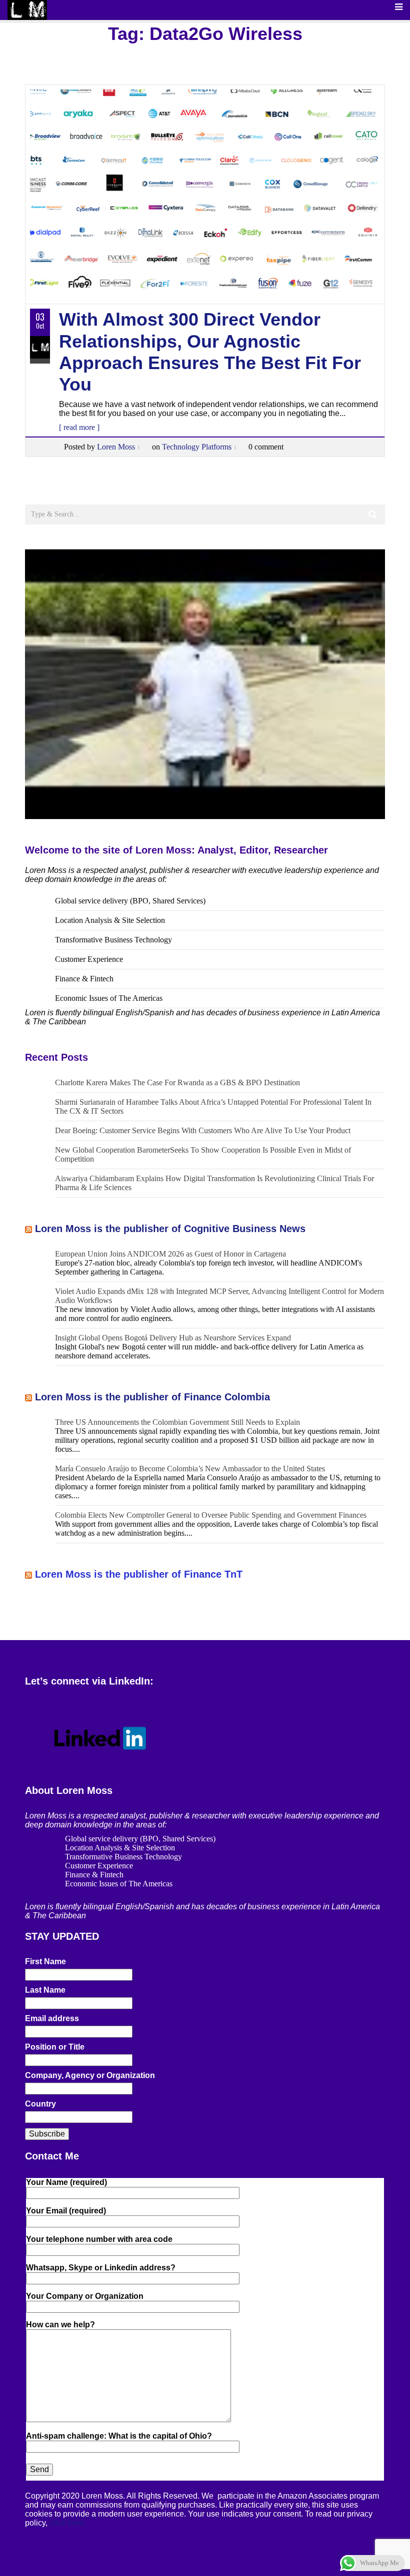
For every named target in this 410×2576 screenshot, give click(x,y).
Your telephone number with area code (99, 2239)
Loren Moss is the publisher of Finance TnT (139, 1574)
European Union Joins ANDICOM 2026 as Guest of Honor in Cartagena (170, 1254)
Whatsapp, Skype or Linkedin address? (101, 2268)
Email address (52, 2018)
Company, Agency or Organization (90, 2075)
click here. (67, 2523)
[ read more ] (79, 427)
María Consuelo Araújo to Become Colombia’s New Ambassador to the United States (190, 1469)
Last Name (45, 1990)
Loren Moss (116, 447)
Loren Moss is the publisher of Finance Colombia (152, 1397)
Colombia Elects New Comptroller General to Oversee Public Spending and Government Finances (211, 1515)
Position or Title (55, 2047)
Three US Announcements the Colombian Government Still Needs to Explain (177, 1422)
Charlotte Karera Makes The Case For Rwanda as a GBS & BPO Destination (177, 1082)
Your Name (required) (66, 2182)
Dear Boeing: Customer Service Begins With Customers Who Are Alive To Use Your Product (203, 1130)
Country (40, 2104)
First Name (45, 1961)
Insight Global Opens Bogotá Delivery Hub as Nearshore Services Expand (173, 1338)
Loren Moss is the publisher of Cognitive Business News (170, 1229)
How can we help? (60, 2325)
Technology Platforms (197, 447)
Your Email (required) (66, 2211)
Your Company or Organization (85, 2296)
